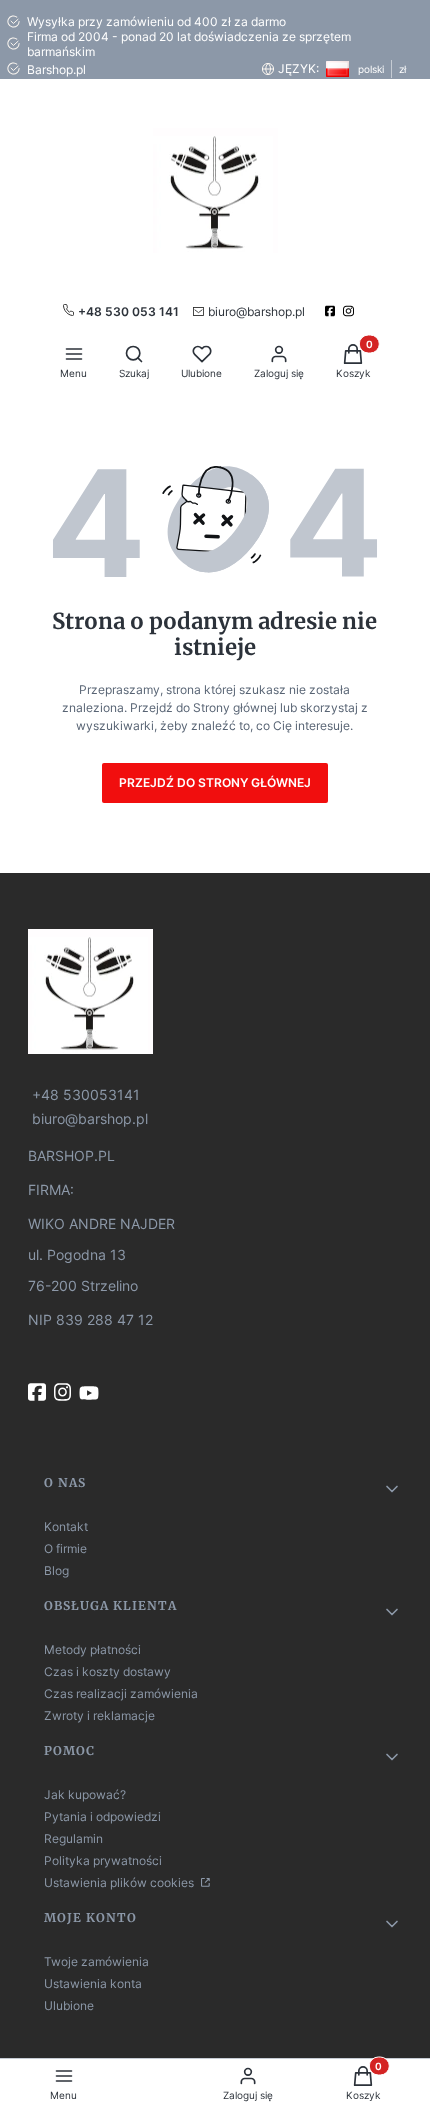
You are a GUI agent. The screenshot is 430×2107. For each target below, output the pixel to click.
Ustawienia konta (93, 1983)
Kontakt (66, 1526)
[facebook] (332, 311)
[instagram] (350, 311)
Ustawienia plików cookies (120, 1882)
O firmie (65, 1548)
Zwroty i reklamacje (99, 1715)
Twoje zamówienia (96, 1961)
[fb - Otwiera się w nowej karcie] (39, 1392)
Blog (56, 1570)
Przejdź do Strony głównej (215, 782)
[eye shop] (215, 991)
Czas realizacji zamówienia (121, 1693)
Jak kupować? (85, 1794)
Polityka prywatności (103, 1860)
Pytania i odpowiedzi (102, 1816)
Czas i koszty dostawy (107, 1671)
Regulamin (73, 1838)
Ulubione (69, 2005)
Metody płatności (92, 1649)
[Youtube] (91, 1393)
